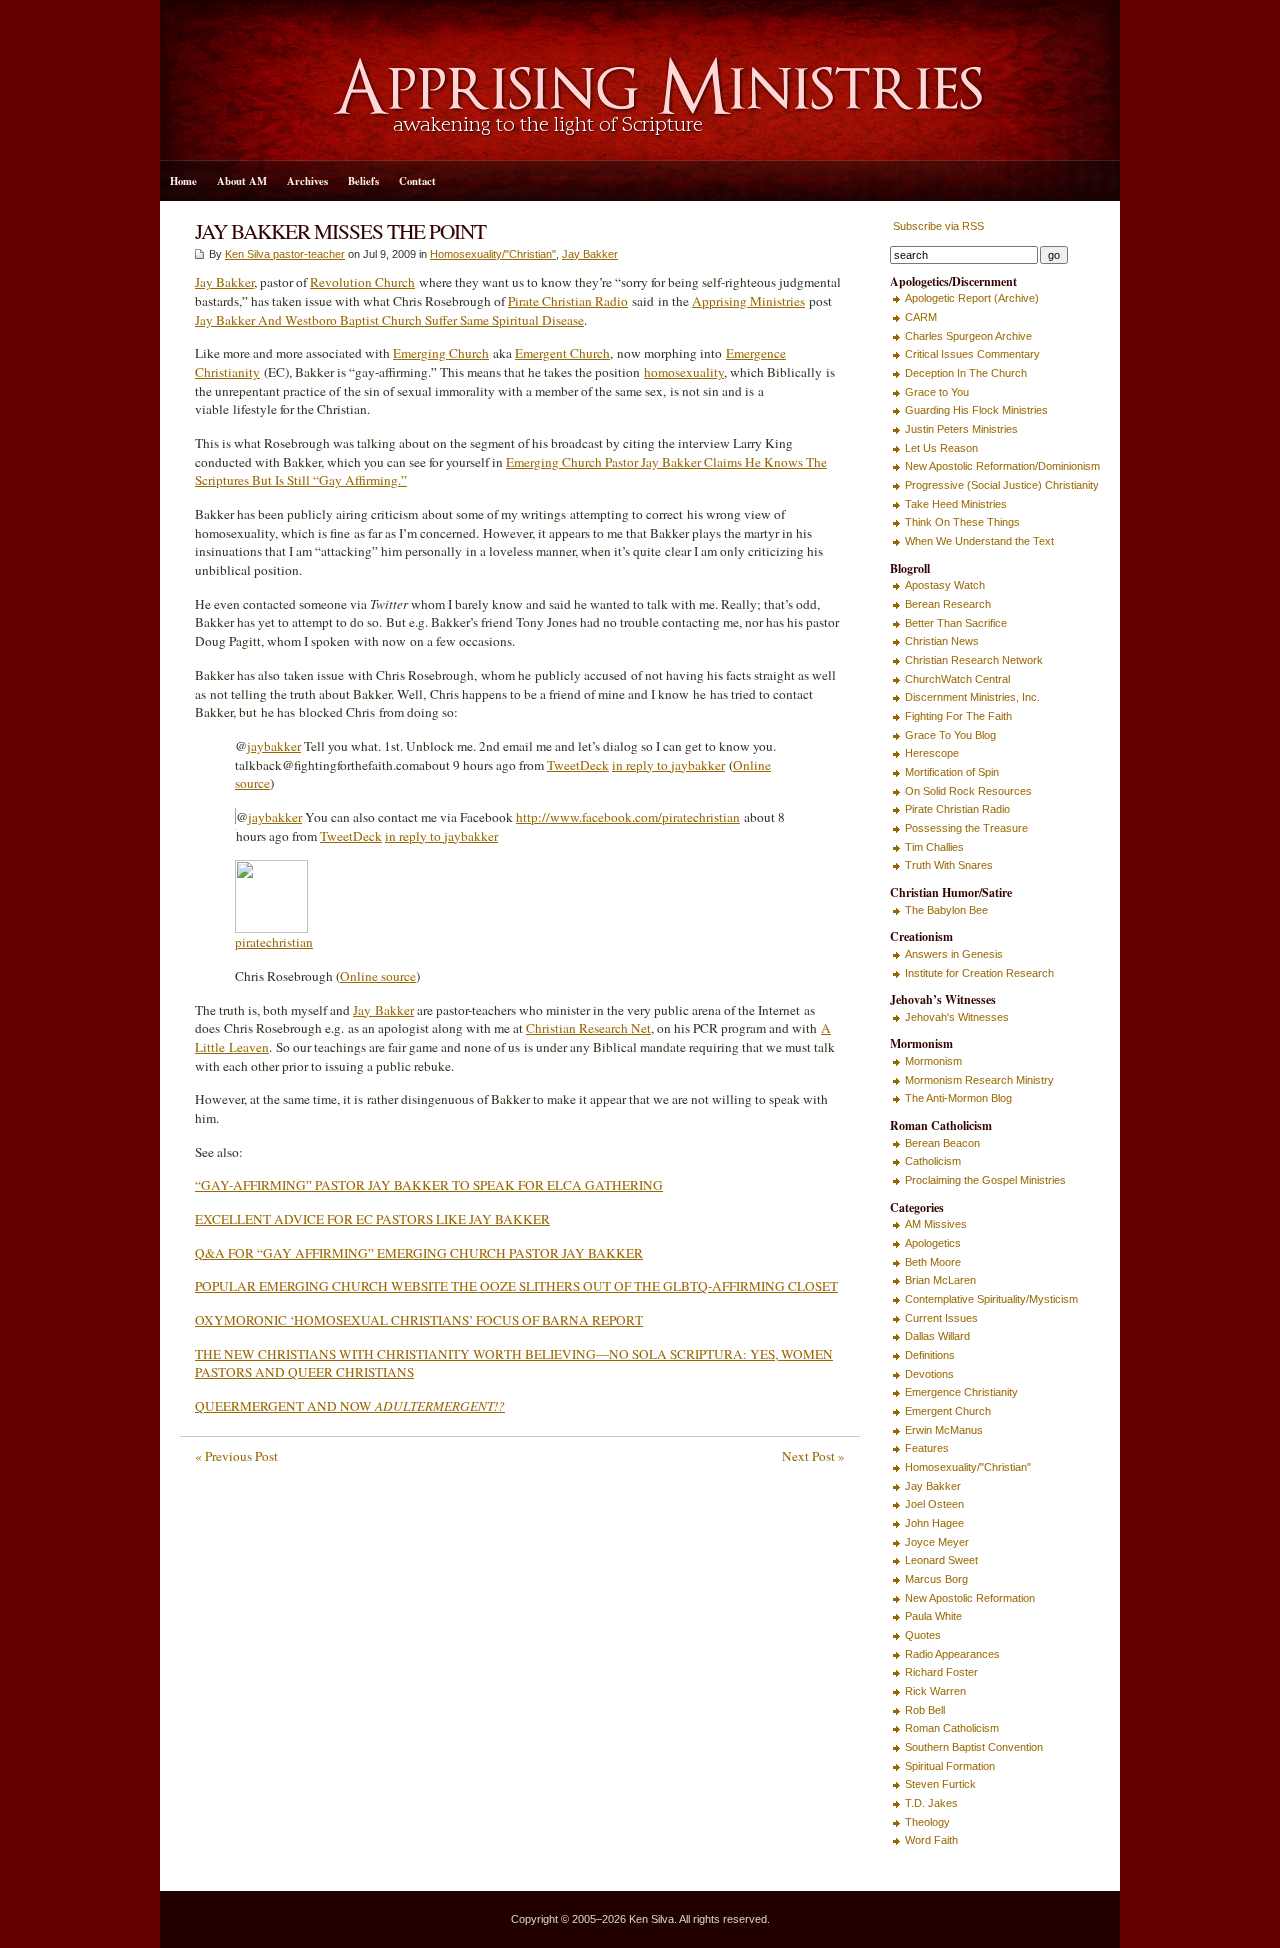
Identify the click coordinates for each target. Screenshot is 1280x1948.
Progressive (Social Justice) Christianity (1002, 485)
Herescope (932, 753)
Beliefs (363, 181)
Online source (378, 976)
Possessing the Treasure (966, 828)
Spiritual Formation (950, 1766)
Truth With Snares (949, 865)
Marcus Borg (936, 1579)
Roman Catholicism (952, 1728)
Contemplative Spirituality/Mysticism (991, 1299)
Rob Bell (925, 1710)
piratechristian (274, 942)
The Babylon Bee (946, 910)
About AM (242, 181)
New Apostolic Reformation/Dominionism (1002, 466)
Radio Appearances (952, 1654)
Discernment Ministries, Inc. (972, 697)
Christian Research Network (974, 660)
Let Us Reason (941, 448)
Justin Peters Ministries (961, 429)
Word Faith (931, 1840)
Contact (417, 181)
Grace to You (937, 392)
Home (183, 181)
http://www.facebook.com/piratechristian (628, 817)
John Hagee (934, 1523)
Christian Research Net (588, 1028)
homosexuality (684, 372)
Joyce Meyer (937, 1542)
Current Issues (941, 1318)
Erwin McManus (944, 1430)
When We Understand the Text (979, 541)
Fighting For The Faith (958, 716)
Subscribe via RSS (937, 226)
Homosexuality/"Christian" (493, 254)
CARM (921, 317)
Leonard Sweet (941, 1560)
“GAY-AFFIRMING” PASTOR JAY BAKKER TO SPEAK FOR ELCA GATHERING (429, 1185)
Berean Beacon (942, 1143)
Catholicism (933, 1161)
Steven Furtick (940, 1784)
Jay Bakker (590, 254)
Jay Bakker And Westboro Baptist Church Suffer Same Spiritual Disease (389, 320)
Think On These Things (962, 522)
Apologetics (933, 1243)
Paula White (933, 1616)
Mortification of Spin (952, 772)
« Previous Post (236, 1456)
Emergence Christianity (961, 1392)
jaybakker (274, 746)
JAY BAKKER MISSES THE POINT (340, 230)
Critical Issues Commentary (972, 354)
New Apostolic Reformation (970, 1598)
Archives (307, 181)
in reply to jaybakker (668, 765)
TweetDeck (578, 765)
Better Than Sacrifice (956, 623)
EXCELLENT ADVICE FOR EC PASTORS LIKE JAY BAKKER (372, 1219)
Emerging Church (441, 353)
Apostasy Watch (945, 585)
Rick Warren (935, 1691)
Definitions (930, 1355)
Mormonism (933, 1061)
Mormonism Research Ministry (979, 1080)
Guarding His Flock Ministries (976, 410)
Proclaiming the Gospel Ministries (985, 1180)
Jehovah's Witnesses (957, 1017)
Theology (927, 1822)
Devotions (929, 1374)
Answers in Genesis (954, 954)
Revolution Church (362, 282)
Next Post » (813, 1456)
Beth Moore (933, 1262)
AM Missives (936, 1224)
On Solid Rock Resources (968, 791)
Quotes (923, 1635)
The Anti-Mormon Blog (958, 1098)
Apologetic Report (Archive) (972, 298)
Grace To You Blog (950, 735)
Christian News (942, 641)
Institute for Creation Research (979, 973)
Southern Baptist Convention (974, 1747)
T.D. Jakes (931, 1803)
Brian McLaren (940, 1280)
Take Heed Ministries (956, 504)
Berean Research (948, 604)
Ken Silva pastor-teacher (285, 254)
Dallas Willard (937, 1336)
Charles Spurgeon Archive (968, 336)
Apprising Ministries (748, 301)
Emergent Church (562, 353)
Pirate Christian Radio (568, 301)
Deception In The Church (966, 373)
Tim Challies (934, 847)
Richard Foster (941, 1672)
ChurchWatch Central (957, 679)
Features (927, 1448)
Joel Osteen (934, 1504)
